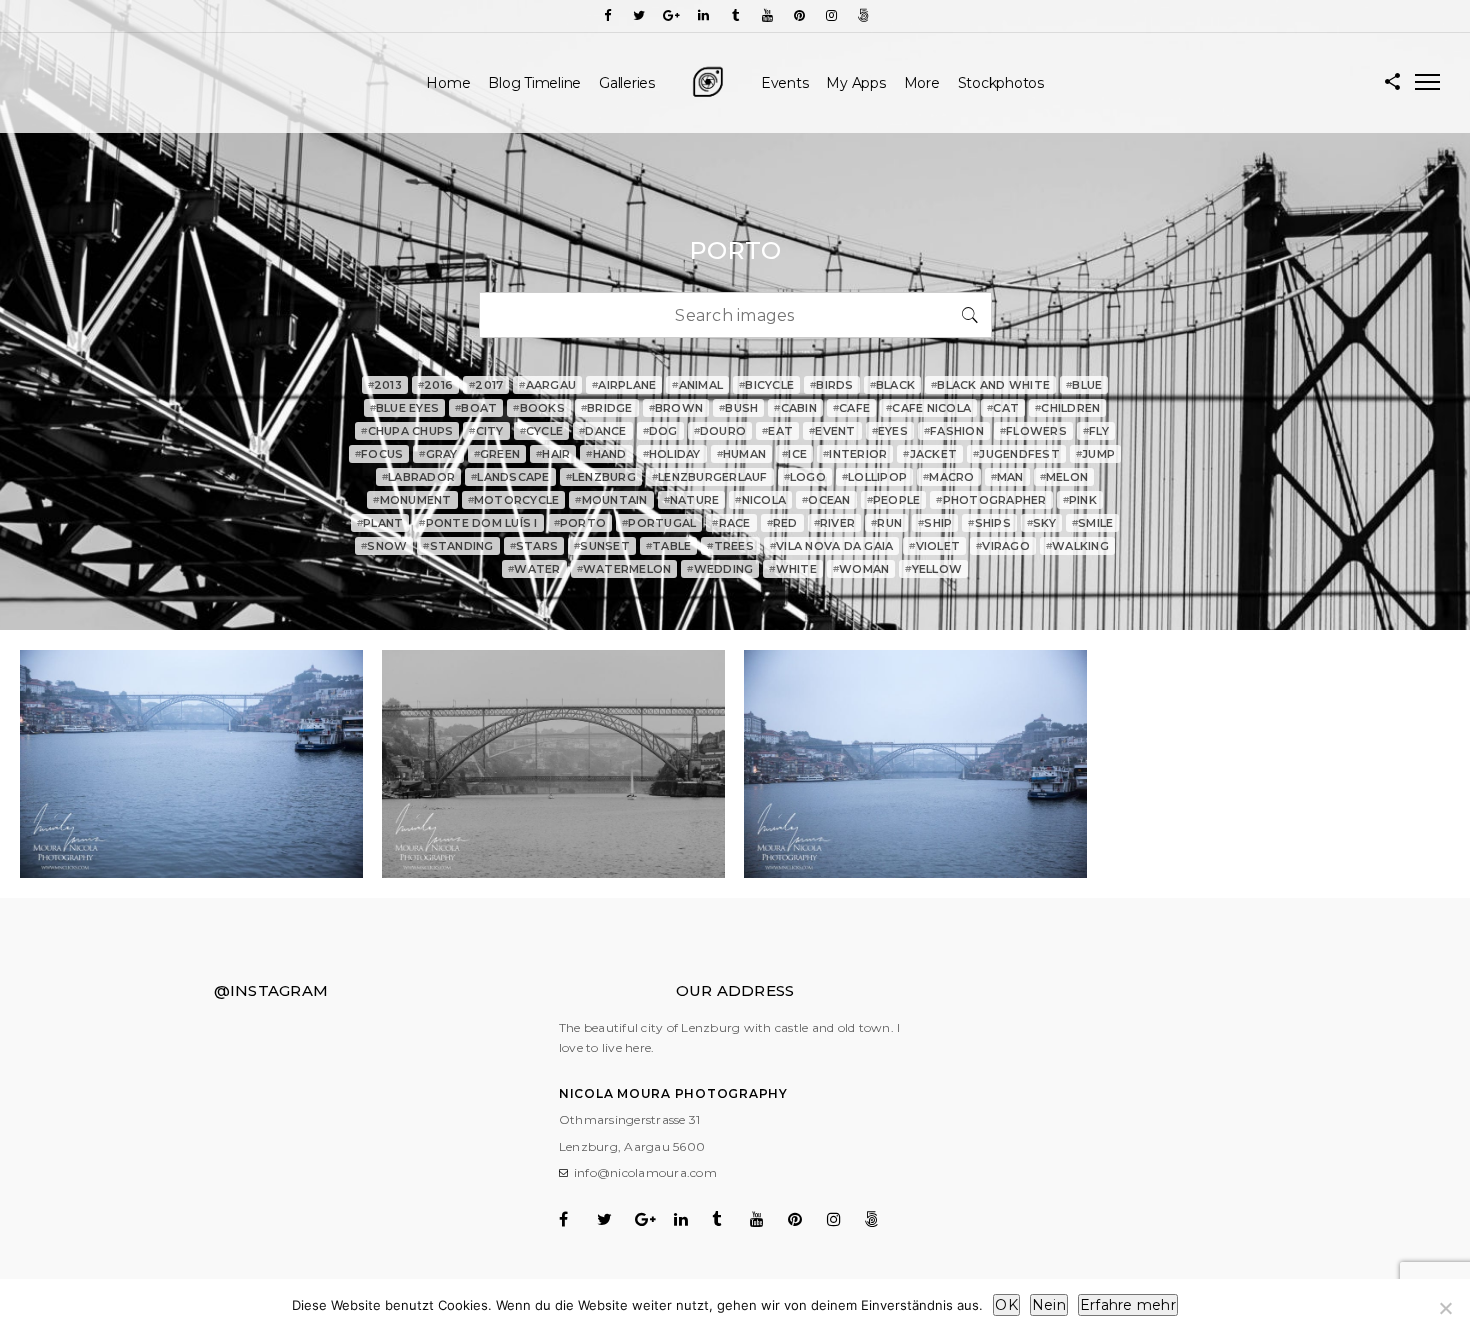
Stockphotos (1001, 83)
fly (1096, 431)
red (782, 523)
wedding (720, 569)
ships (989, 523)
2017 (486, 385)
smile (1093, 523)
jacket (930, 454)
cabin (795, 408)
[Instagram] (831, 15)
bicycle (766, 385)
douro (720, 431)
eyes (890, 431)
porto (580, 523)
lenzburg (601, 477)
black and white (990, 385)
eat (777, 431)
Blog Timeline (534, 83)
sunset (602, 546)
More (922, 83)
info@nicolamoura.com (645, 1172)
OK (1006, 1305)
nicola (760, 500)
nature (692, 500)
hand (606, 454)
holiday (672, 454)
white (793, 569)
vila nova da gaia (832, 546)
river (835, 523)
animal (697, 385)
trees (730, 546)
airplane (624, 385)
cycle (542, 431)
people (894, 500)
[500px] (863, 15)
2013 (385, 385)
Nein (1049, 1305)
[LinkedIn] (703, 15)
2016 (435, 385)
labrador (418, 477)
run (886, 523)
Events (785, 83)
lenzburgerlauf (710, 477)
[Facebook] (607, 15)
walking (1077, 546)
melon (1064, 477)
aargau (547, 385)
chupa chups (407, 431)
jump (1095, 454)
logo (805, 477)
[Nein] (1445, 1308)
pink (1080, 500)
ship (935, 523)
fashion (954, 431)
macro (949, 477)
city (486, 431)
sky (1041, 523)
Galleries (627, 83)
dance (603, 431)
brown (676, 408)
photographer (991, 500)
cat (1003, 408)
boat (476, 408)
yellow (933, 569)
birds (832, 385)
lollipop (874, 477)
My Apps (855, 83)
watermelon (624, 569)
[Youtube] (767, 15)
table (669, 546)
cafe (851, 408)
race (731, 523)
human (742, 454)
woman (861, 569)
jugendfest (1016, 454)
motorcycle (514, 500)
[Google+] (671, 15)
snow (384, 546)
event (832, 431)
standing (458, 546)
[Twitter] (639, 15)
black (893, 385)
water (534, 569)
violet (934, 546)
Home (448, 83)
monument (412, 500)
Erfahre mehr (1128, 1305)
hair (553, 454)
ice (794, 454)
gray (438, 454)
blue (1084, 385)
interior (855, 454)
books (539, 408)
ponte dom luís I (478, 523)
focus (379, 454)
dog (660, 431)
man (1007, 477)
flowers (1033, 431)
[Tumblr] (735, 15)
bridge (607, 408)
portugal (659, 523)
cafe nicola (928, 408)
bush (738, 408)
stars (534, 546)
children (1067, 408)
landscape (510, 477)
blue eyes (405, 408)
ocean (826, 500)
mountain (611, 500)
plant (380, 523)
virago (1003, 546)
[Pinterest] (799, 15)
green (497, 454)
